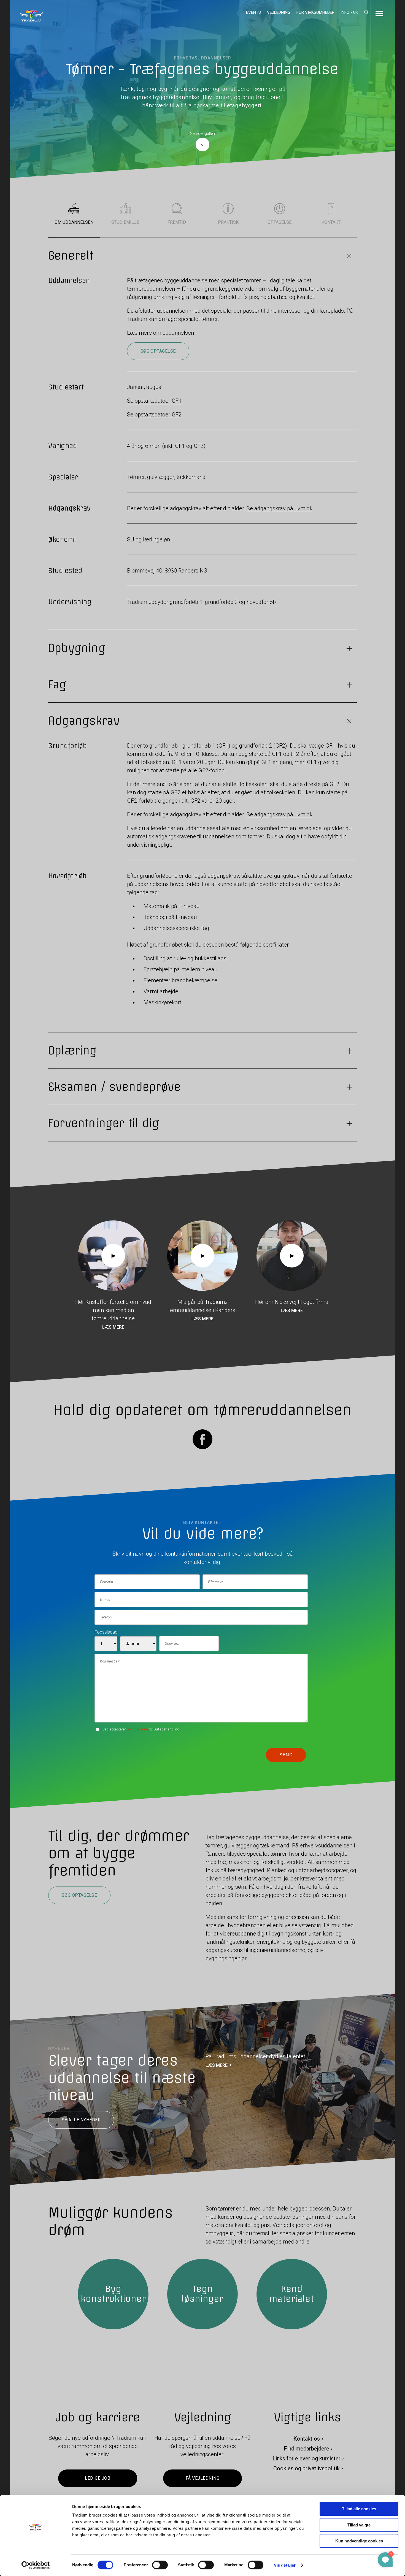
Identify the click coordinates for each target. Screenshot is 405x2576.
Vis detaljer (285, 2565)
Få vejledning (202, 2478)
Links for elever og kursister (307, 2458)
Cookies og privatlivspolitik (307, 2468)
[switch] (160, 2565)
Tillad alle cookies (359, 2509)
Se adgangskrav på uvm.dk (280, 508)
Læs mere (113, 1327)
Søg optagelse (158, 351)
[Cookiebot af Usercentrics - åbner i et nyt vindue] (36, 2565)
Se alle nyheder (81, 2120)
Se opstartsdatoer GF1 (154, 401)
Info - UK (349, 12)
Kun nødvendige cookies (359, 2541)
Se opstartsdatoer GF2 (154, 415)
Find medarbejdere (307, 2449)
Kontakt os (307, 2439)
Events (253, 12)
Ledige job (98, 2478)
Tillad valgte (359, 2525)
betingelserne (137, 1729)
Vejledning (279, 12)
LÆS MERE (217, 2065)
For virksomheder (315, 12)
